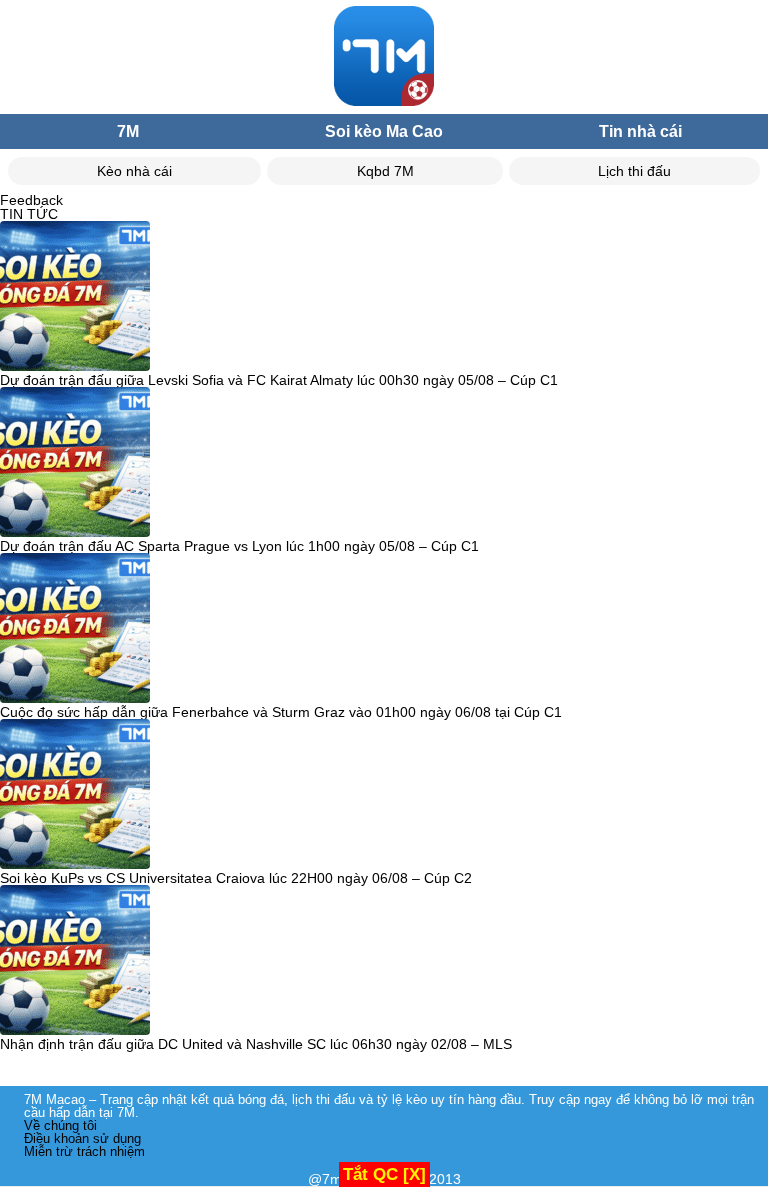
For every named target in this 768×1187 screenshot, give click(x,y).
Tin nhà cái (640, 131)
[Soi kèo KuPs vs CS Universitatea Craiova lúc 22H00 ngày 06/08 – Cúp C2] (75, 795)
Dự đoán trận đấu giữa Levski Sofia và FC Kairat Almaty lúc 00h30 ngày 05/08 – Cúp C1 (279, 380)
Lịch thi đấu (634, 171)
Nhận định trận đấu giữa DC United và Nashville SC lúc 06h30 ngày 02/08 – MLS (256, 1044)
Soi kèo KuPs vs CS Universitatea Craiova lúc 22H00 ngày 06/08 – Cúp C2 (236, 878)
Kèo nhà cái (134, 171)
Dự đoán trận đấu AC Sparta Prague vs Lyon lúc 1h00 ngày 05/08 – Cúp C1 (239, 546)
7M (128, 131)
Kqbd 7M (385, 171)
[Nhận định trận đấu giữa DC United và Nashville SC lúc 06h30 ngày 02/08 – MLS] (75, 961)
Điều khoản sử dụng (82, 1138)
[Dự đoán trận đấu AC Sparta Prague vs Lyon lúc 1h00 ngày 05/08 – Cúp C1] (75, 463)
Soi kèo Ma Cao (384, 131)
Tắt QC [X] (384, 1174)
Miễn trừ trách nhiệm (84, 1151)
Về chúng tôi (60, 1125)
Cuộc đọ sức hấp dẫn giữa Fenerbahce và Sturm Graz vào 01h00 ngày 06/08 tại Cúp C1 (281, 712)
